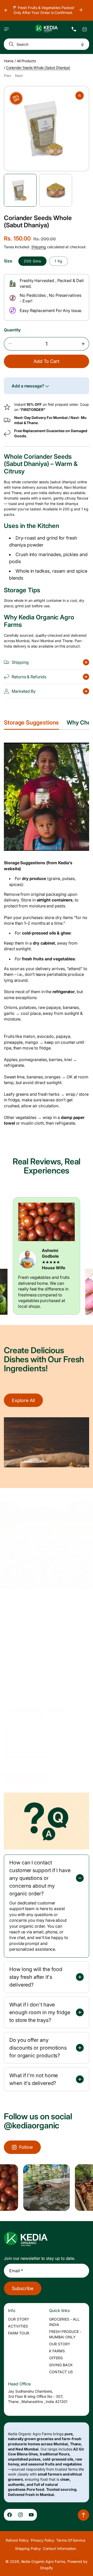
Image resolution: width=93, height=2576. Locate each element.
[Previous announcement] (6, 10)
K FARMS (57, 2351)
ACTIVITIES (18, 2326)
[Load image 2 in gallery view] (56, 190)
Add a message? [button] (28, 386)
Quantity (12, 330)
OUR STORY (19, 2319)
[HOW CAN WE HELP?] (74, 29)
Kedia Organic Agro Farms (43, 2561)
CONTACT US (61, 2372)
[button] (6, 29)
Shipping (39, 247)
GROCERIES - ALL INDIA (64, 2322)
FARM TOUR (19, 2333)
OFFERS (56, 2358)
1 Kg (59, 261)
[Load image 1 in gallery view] (20, 190)
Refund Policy (17, 2540)
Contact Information (60, 2548)
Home (9, 61)
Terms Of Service (71, 2540)
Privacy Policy (42, 2540)
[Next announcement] (81, 10)
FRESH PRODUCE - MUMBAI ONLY (65, 2334)
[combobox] (47, 44)
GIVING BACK (61, 2365)
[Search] (10, 44)
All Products (26, 61)
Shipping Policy (28, 2548)
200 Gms (32, 261)
